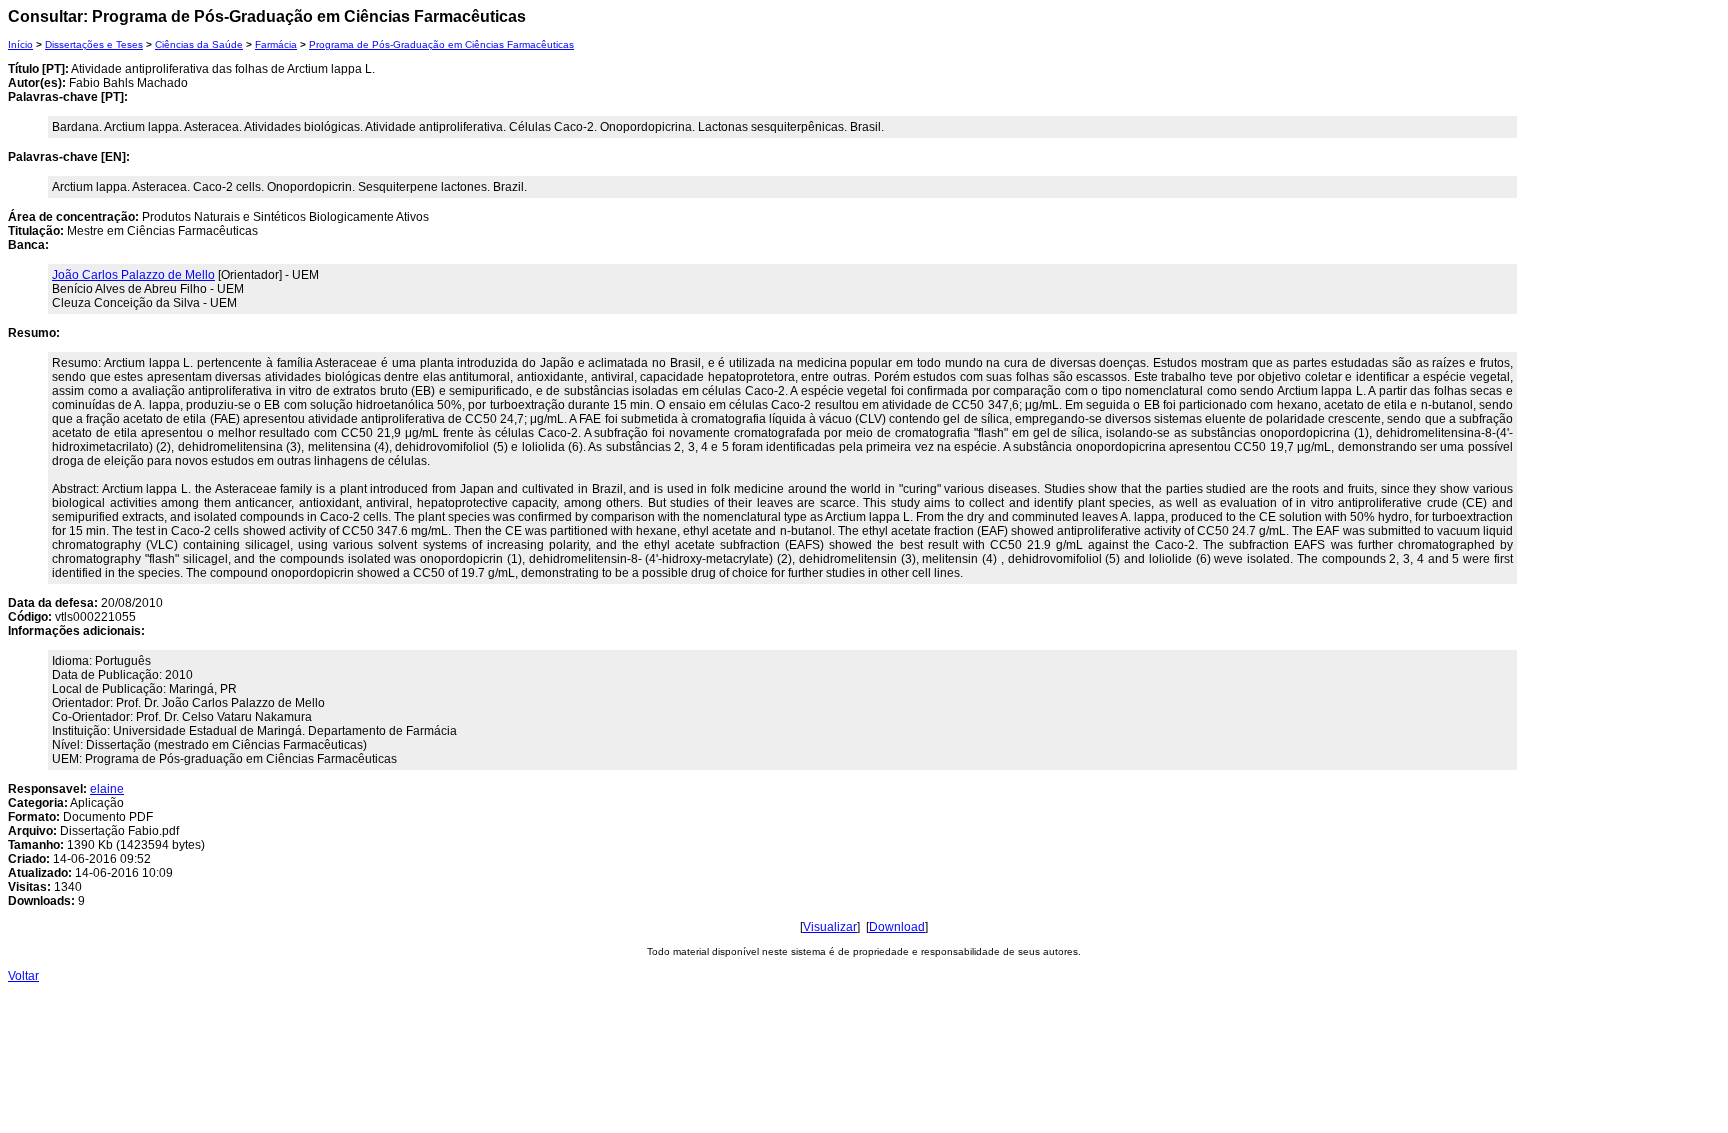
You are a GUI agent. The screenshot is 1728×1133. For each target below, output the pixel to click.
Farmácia (276, 44)
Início (20, 44)
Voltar (23, 976)
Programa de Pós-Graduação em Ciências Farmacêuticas (441, 44)
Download (897, 927)
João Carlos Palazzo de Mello (133, 275)
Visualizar (830, 927)
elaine (107, 789)
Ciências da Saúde (199, 44)
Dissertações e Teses (94, 44)
